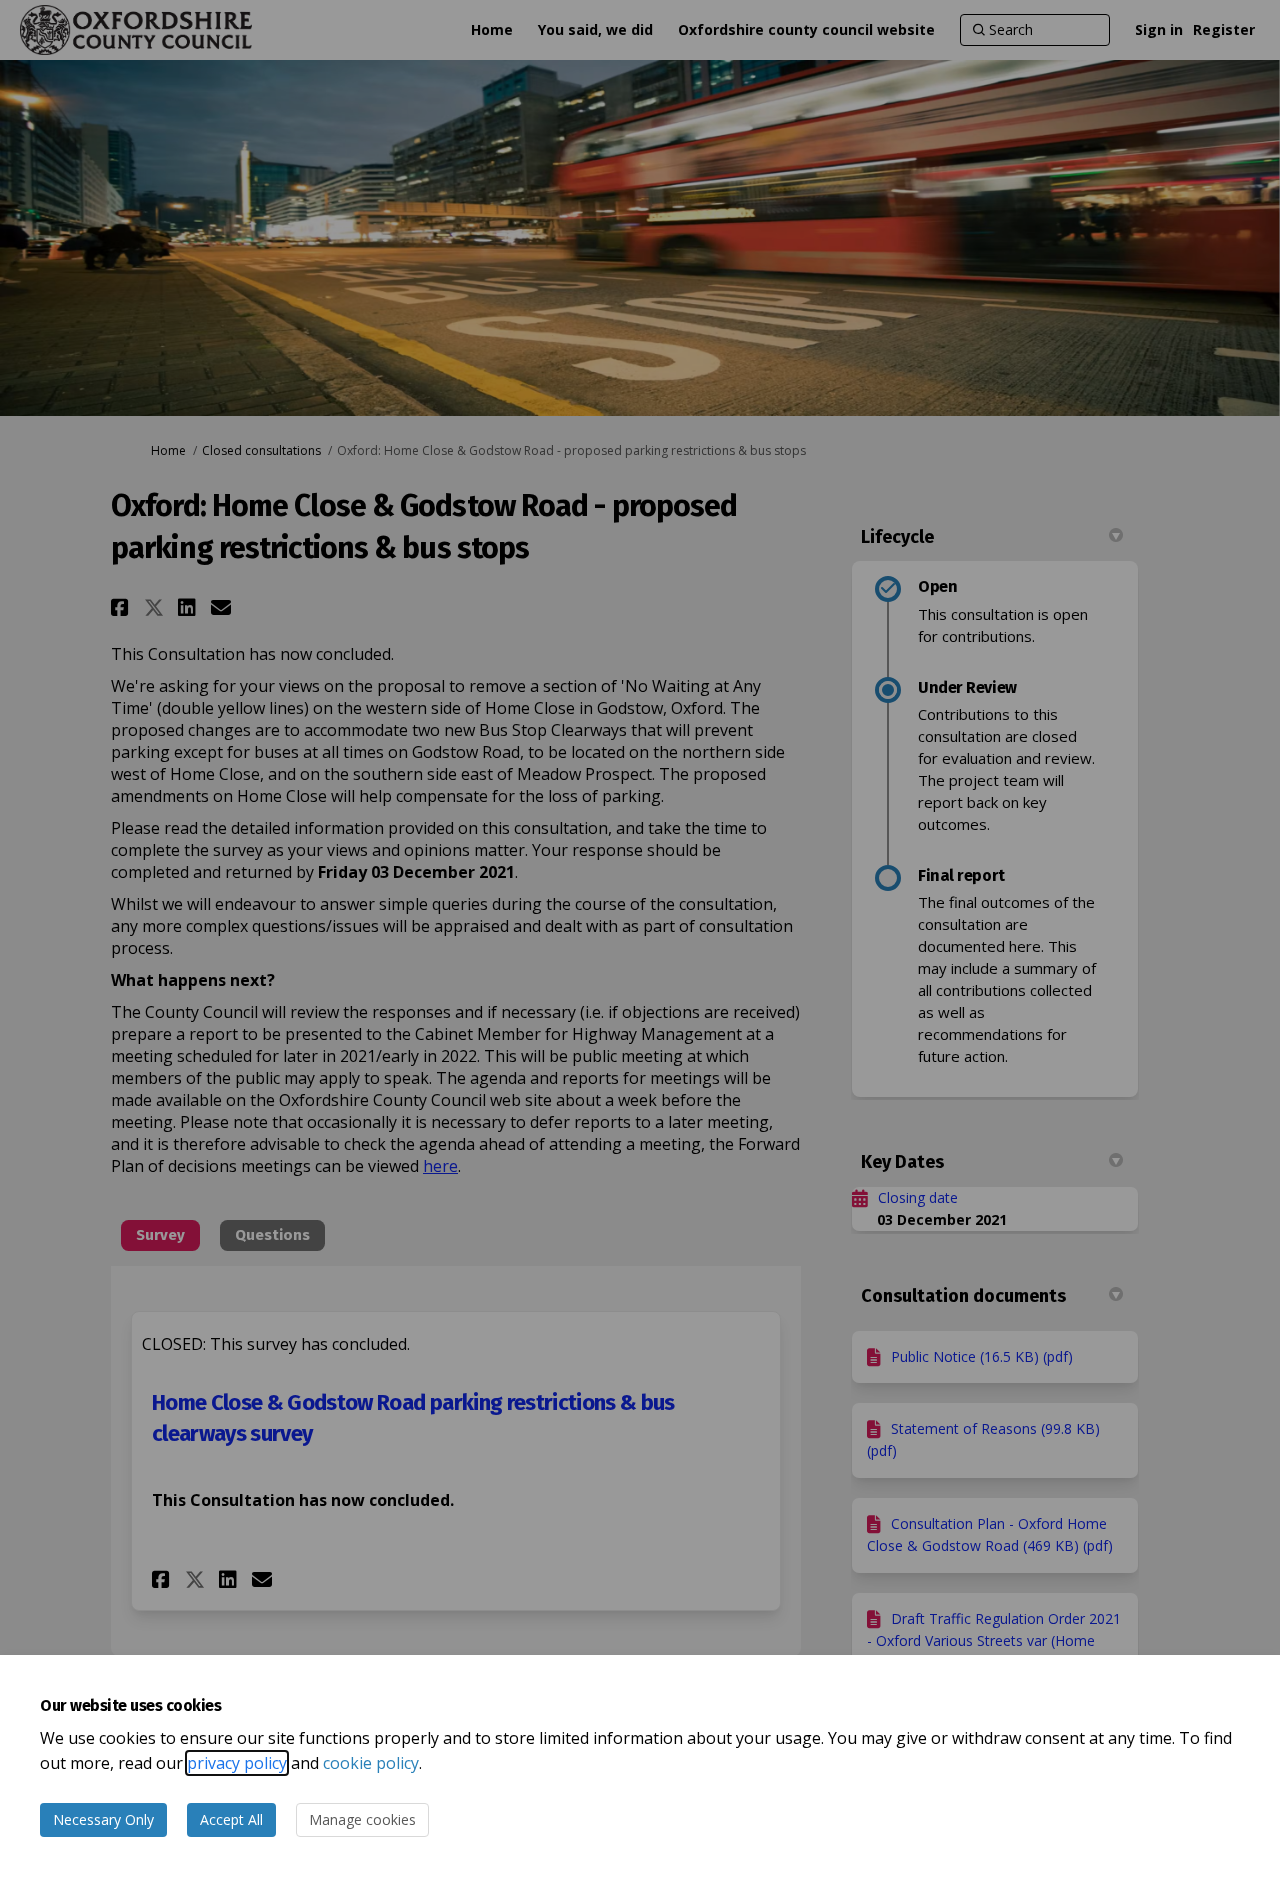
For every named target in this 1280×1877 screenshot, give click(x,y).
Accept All (231, 1819)
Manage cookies (362, 1819)
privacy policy (237, 1763)
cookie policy (371, 1763)
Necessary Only (103, 1819)
